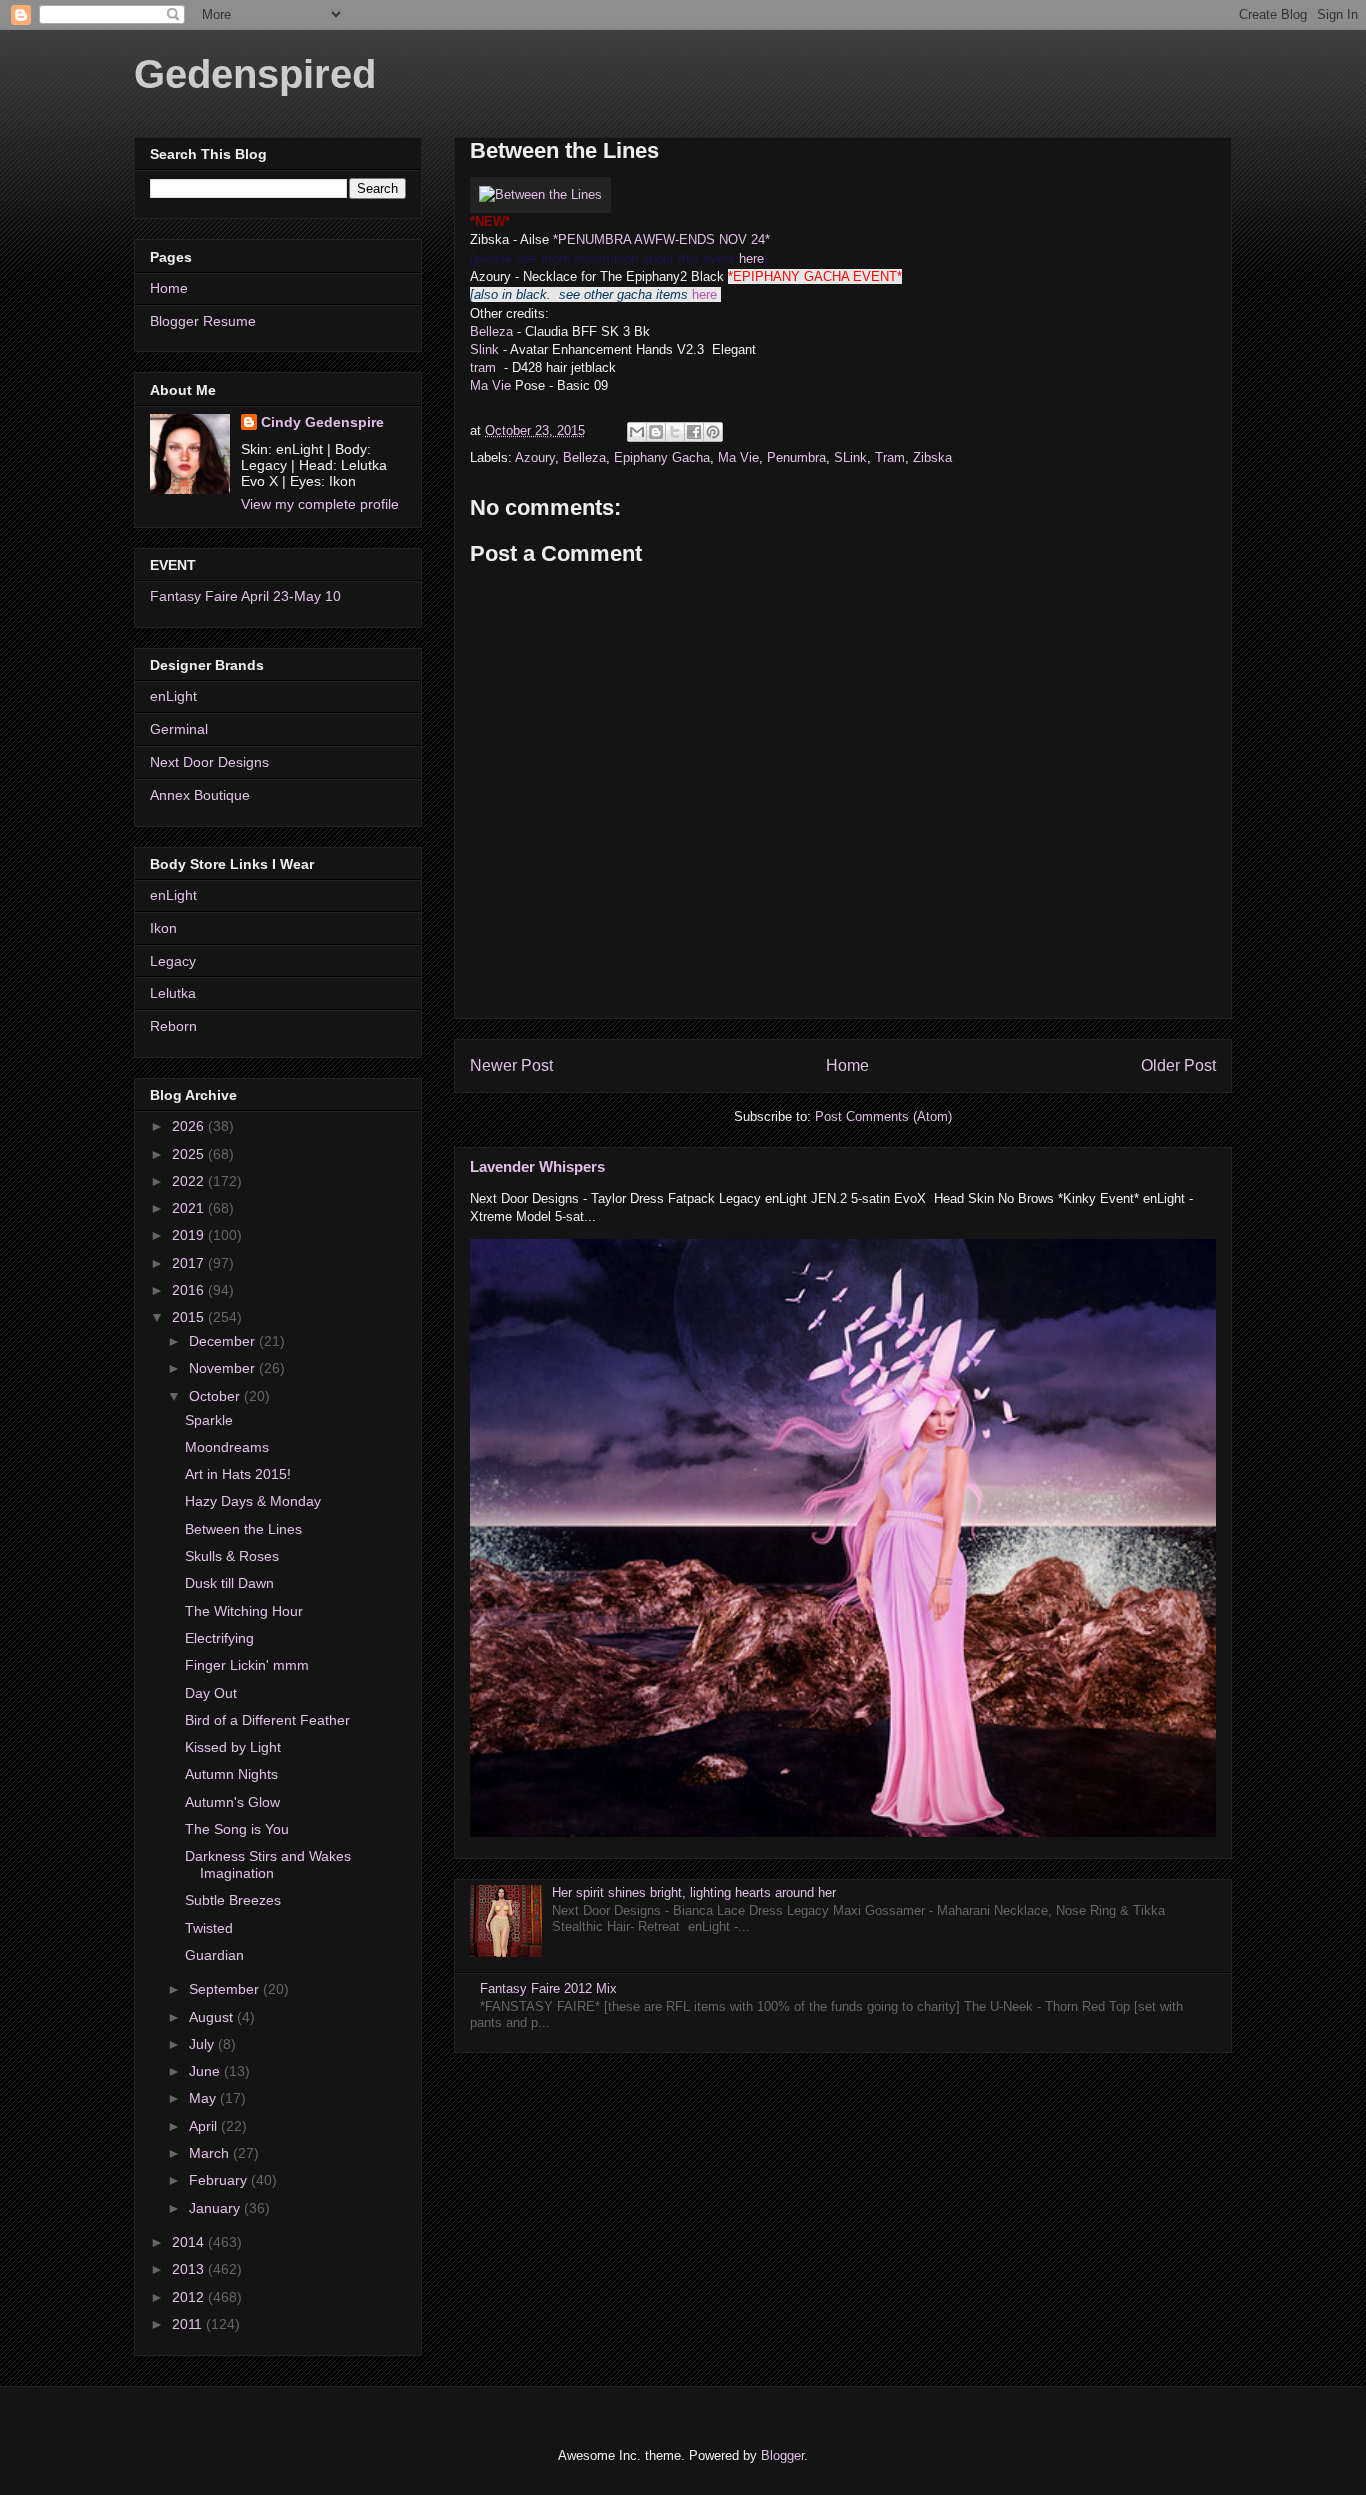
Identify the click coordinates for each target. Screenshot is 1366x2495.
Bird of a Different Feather (267, 1720)
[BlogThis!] (656, 432)
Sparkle (209, 1420)
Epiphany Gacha (662, 457)
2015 (190, 1317)
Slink (486, 349)
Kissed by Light (233, 1747)
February (220, 2180)
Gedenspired (255, 74)
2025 (190, 1154)
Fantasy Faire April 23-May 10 (245, 596)
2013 (190, 2269)
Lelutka (173, 993)
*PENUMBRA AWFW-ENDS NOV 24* (661, 239)
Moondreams (227, 1447)
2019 (190, 1235)
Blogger (782, 2455)
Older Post (1178, 1065)
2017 (190, 1263)
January (216, 2208)
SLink (850, 457)
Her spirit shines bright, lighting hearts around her (694, 1892)
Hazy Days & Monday (253, 1501)
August (213, 2017)
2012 (190, 2297)
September (226, 1989)
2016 (190, 1290)
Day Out (211, 1693)
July (203, 2044)
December (224, 1341)
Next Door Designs (209, 762)
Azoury (535, 457)
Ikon (163, 928)
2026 (190, 1126)
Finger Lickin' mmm (247, 1665)
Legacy (173, 961)
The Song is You (237, 1829)
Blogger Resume (203, 321)
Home (847, 1065)
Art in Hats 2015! (238, 1474)
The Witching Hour (244, 1611)
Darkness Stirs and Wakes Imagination (268, 1864)
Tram (890, 457)
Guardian (214, 1955)
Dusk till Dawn (229, 1583)
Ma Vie (490, 385)
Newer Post (511, 1065)
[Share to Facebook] (694, 432)
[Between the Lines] (540, 194)
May (204, 2098)
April (205, 2126)
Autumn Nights (231, 1774)
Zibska (932, 457)
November (224, 1368)
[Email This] (637, 432)
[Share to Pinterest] (713, 432)
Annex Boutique (200, 795)
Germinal (179, 729)
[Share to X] (675, 432)
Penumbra (796, 457)
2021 (190, 1208)
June (206, 2071)
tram (483, 367)
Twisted (209, 1928)
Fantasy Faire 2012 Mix (548, 1988)
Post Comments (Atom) (883, 1116)
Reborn (173, 1026)
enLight (173, 696)
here (751, 258)
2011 (189, 2324)
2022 (190, 1181)
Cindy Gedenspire (322, 422)
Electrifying (219, 1638)
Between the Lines (243, 1529)
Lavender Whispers (537, 1166)
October (216, 1396)
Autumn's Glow (232, 1802)
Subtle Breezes (233, 1900)
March (211, 2153)
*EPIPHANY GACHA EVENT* (815, 276)
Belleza (491, 331)
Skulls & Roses (232, 1556)
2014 (190, 2242)
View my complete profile (320, 504)
